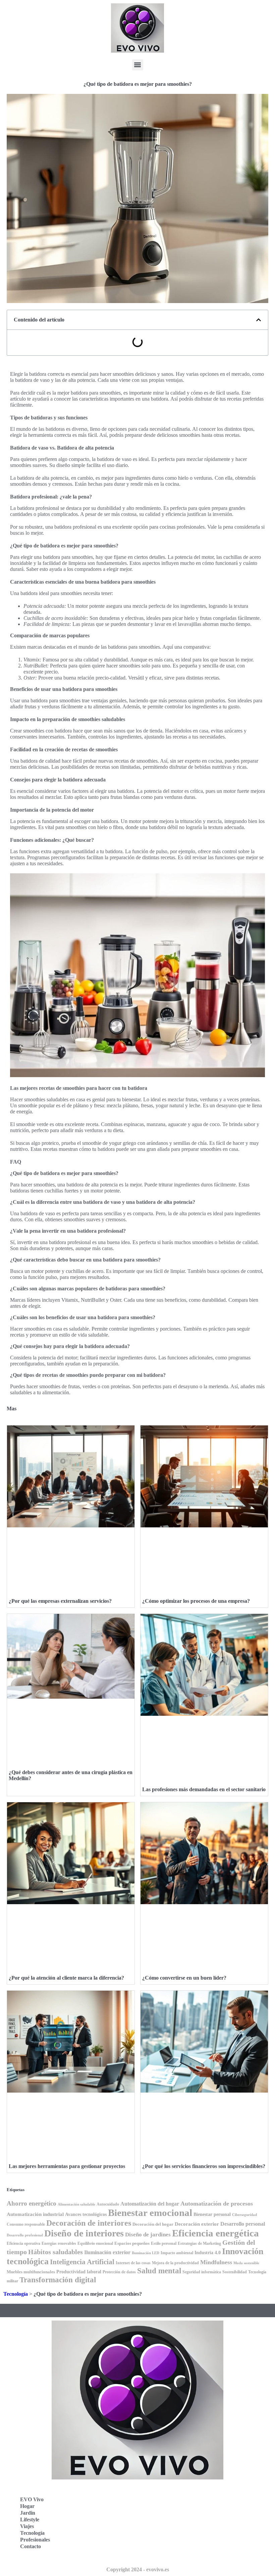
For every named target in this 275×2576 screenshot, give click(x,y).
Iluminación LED (146, 2253)
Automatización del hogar (150, 2204)
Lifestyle (30, 2520)
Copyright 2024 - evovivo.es (138, 2569)
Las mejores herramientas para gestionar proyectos (67, 2166)
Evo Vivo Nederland (171, 2523)
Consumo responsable (26, 2224)
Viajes (27, 2526)
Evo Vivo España (167, 2508)
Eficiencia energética (215, 2233)
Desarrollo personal (243, 2224)
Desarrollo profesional (25, 2235)
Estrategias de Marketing (199, 2243)
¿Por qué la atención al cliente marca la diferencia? (66, 1978)
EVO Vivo (32, 2499)
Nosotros (158, 2552)
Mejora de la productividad (175, 2263)
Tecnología (16, 2294)
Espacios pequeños (132, 2243)
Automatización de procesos (217, 2204)
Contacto (31, 2546)
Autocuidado (108, 2204)
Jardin (28, 2513)
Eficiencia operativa (23, 2243)
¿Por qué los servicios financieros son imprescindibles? (204, 2166)
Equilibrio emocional (95, 2243)
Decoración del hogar (153, 2224)
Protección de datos (119, 2272)
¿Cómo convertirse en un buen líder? (184, 1978)
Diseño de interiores (84, 2233)
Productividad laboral (79, 2272)
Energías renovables (59, 2244)
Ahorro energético (32, 2203)
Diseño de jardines (148, 2235)
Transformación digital (58, 2280)
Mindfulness (216, 2262)
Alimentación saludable (76, 2204)
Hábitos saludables (56, 2252)
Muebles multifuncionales (31, 2272)
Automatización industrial (35, 2214)
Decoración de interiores (89, 2223)
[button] (138, 65)
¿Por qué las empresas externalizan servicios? (60, 1601)
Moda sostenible (246, 2263)
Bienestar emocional (150, 2213)
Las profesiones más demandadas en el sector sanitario (204, 1789)
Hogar (27, 2506)
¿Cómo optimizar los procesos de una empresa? (196, 1601)
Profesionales (35, 2540)
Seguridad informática (202, 2272)
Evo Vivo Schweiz (168, 2538)
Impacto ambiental (177, 2253)
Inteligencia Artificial (82, 2262)
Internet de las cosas (133, 2263)
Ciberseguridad (244, 2215)
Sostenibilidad (235, 2272)
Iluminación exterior (107, 2252)
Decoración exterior (197, 2224)
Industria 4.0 (208, 2253)
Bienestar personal (212, 2214)
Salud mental (159, 2271)
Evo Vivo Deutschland (173, 2493)
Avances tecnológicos (86, 2214)
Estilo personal (164, 2244)
